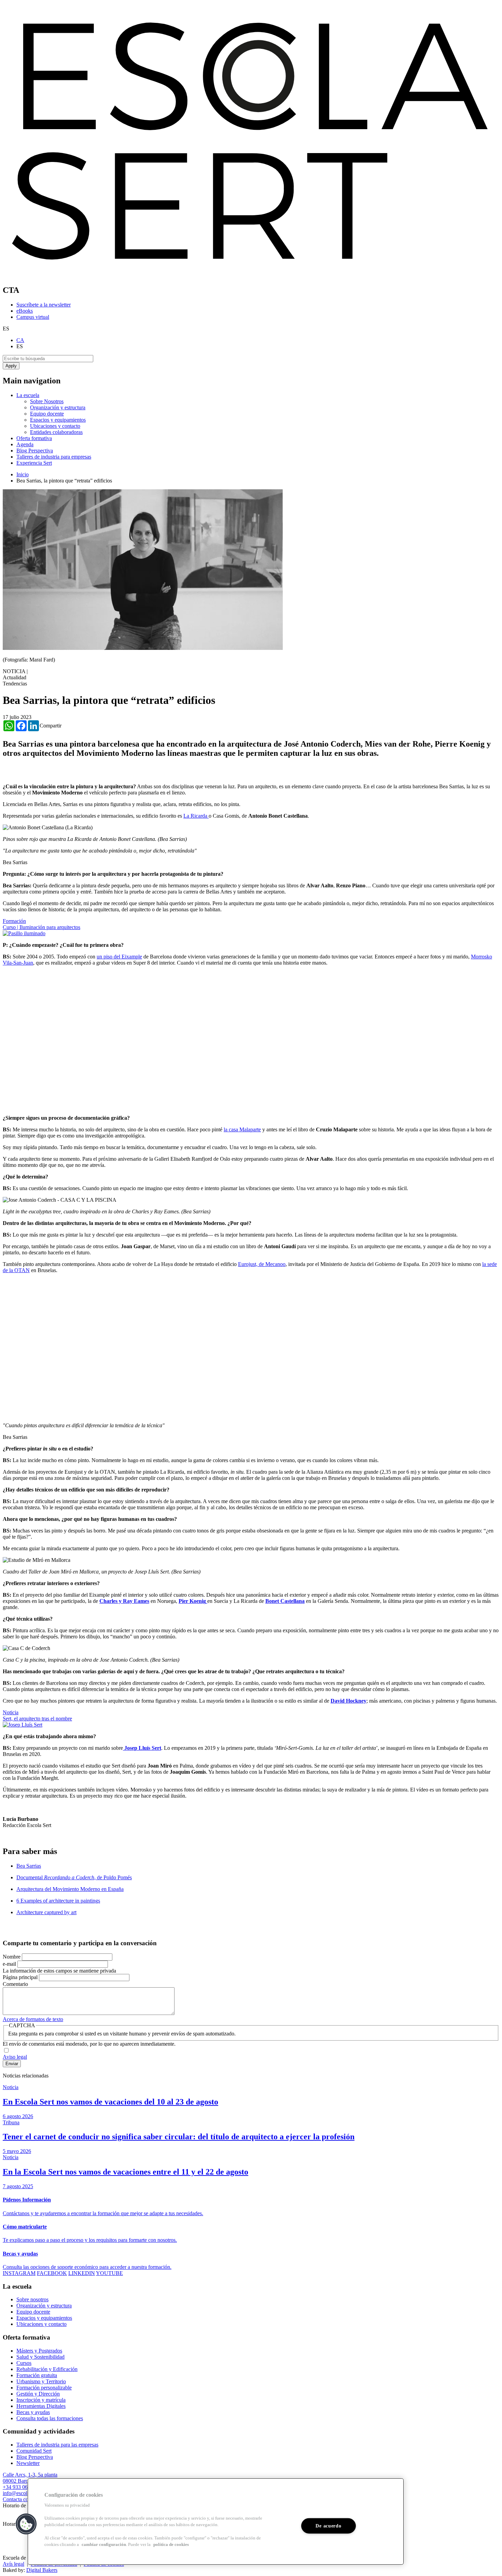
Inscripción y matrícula (41, 2400)
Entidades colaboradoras (56, 432)
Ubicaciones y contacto (55, 426)
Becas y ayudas (33, 2412)
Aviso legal (15, 2057)
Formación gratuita (37, 2375)
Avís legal (13, 2564)
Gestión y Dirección (38, 2394)
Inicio (23, 474)
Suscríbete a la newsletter (44, 305)
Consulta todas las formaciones (50, 2418)
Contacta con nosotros (27, 2499)
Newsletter (28, 2463)
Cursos (24, 2363)
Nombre (12, 1957)
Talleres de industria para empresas (54, 457)
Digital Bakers (42, 2570)
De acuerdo (328, 2526)
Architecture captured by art (46, 1912)
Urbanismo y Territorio (41, 2381)
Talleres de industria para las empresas (57, 2445)
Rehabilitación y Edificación (47, 2369)
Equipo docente (47, 414)
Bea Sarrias (29, 1866)
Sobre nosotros (32, 2299)
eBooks (25, 311)
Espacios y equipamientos (58, 420)
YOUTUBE (109, 2273)
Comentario (15, 1984)
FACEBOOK (52, 2273)
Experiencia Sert (34, 463)
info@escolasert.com (25, 2493)
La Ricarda (196, 816)
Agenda (25, 444)
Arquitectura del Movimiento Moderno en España (70, 1889)
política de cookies (171, 2545)
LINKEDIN (82, 2273)
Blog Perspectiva (35, 451)
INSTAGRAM (19, 2273)
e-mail (9, 1964)
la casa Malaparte (242, 1129)
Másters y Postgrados (39, 2351)
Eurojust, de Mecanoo (262, 1264)
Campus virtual (33, 317)
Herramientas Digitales (41, 2406)
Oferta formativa (34, 438)
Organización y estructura (58, 407)
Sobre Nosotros (47, 401)
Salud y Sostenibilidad (40, 2357)
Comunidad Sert (34, 2451)
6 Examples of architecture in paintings (58, 1901)
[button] (26, 2524)
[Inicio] (251, 276)
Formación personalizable (44, 2388)
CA (20, 340)
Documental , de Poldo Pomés (74, 1877)
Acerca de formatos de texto (33, 2019)
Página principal (20, 1977)
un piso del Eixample (119, 957)
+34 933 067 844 (21, 2487)
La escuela (28, 395)
